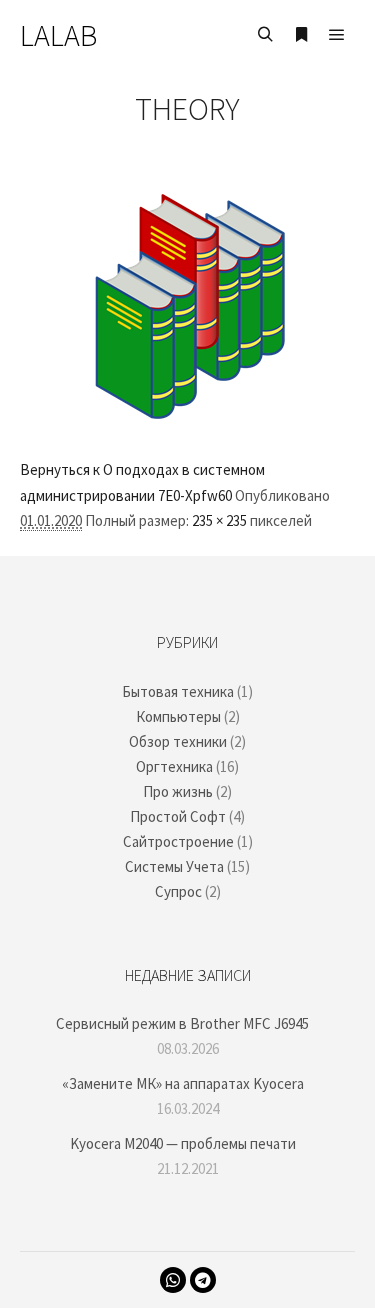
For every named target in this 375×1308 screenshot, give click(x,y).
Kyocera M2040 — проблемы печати (183, 1143)
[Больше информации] (301, 35)
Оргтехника (174, 766)
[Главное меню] (337, 35)
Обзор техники (178, 741)
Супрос (178, 891)
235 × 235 (219, 520)
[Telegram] (203, 1280)
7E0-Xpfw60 (195, 495)
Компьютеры (178, 716)
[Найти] (265, 35)
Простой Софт (178, 816)
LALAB (58, 35)
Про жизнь (178, 791)
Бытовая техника (178, 691)
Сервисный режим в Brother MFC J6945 (182, 1023)
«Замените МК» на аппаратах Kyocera (183, 1083)
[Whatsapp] (173, 1280)
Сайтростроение (178, 841)
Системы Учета (174, 866)
